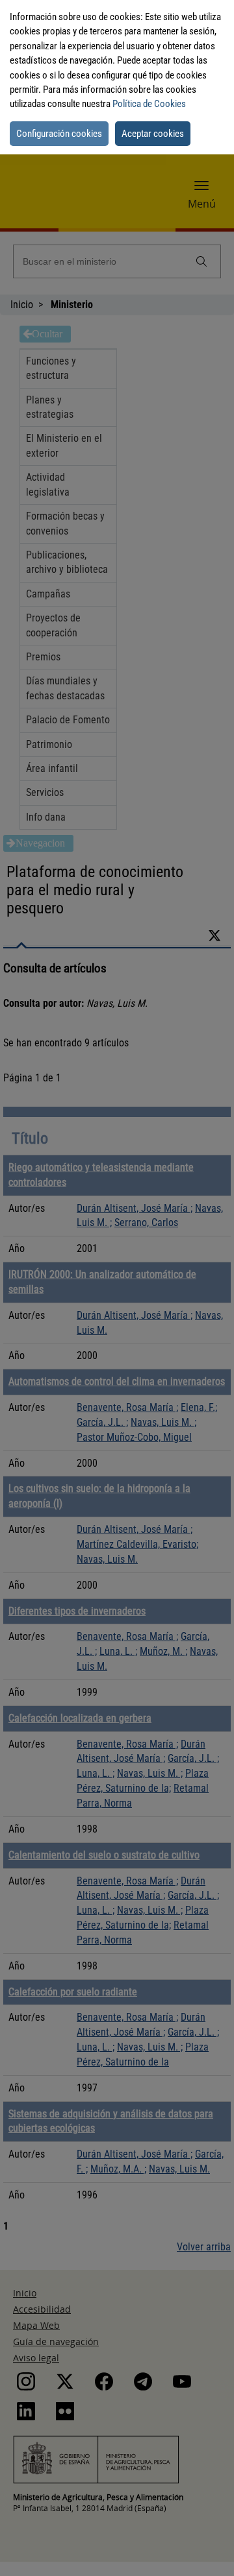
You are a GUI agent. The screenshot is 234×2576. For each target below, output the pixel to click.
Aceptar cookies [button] (153, 134)
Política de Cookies (149, 104)
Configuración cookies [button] (59, 134)
